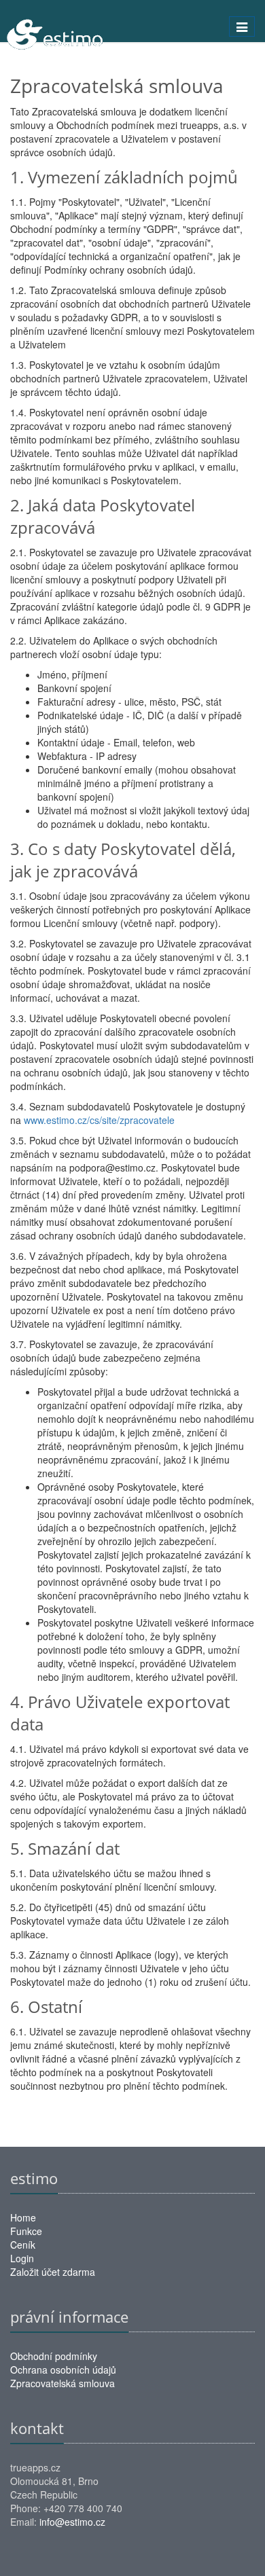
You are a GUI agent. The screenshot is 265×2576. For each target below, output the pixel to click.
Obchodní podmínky (54, 2356)
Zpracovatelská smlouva (63, 2383)
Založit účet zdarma (53, 2272)
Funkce (26, 2231)
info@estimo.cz (72, 2522)
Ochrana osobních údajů (63, 2370)
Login (22, 2258)
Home (23, 2217)
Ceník (23, 2245)
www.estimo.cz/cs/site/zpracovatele (99, 1120)
